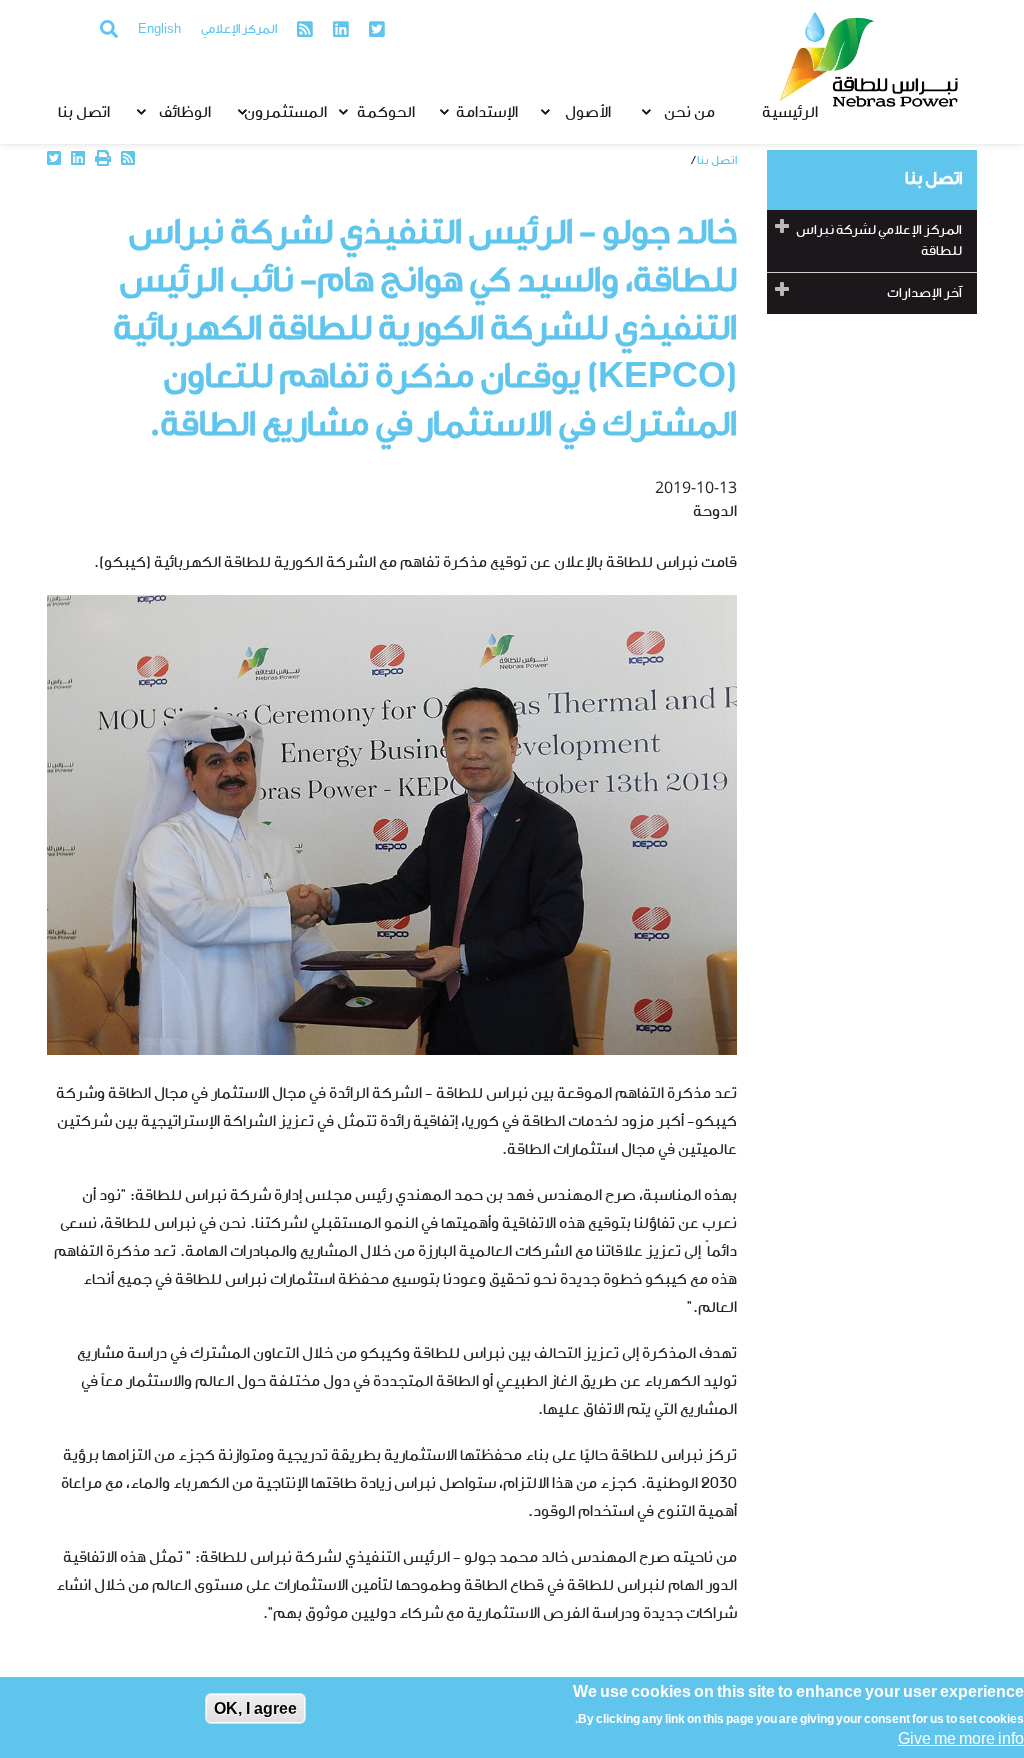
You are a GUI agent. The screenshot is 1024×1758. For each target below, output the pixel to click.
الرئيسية (790, 113)
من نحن (689, 113)
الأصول (588, 113)
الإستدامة (487, 113)
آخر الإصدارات (924, 293)
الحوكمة (386, 113)
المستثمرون (285, 113)
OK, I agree (255, 1708)
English (159, 30)
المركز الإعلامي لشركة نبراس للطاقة (879, 241)
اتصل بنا (84, 113)
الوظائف (185, 113)
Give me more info (961, 1740)
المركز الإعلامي (239, 30)
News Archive (652, 160)
